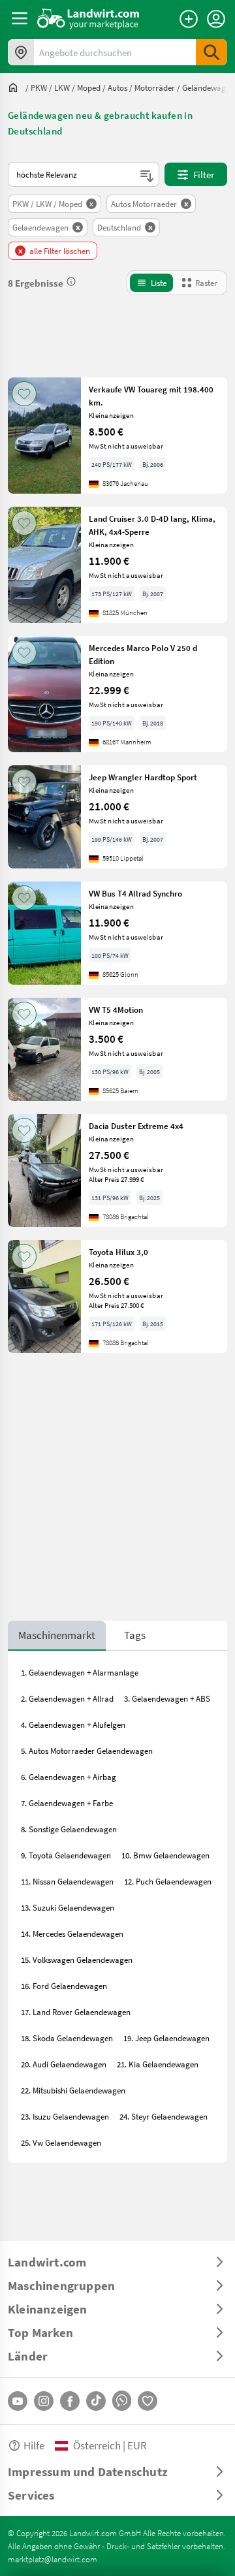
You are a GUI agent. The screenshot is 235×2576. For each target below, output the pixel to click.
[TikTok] (96, 2401)
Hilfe (34, 2445)
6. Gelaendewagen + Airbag (69, 1777)
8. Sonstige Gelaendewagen (69, 1829)
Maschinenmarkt (57, 1635)
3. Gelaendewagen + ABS (167, 1698)
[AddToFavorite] (24, 394)
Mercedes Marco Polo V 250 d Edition (143, 654)
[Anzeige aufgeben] (189, 19)
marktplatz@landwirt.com (53, 2559)
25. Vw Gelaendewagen (61, 2142)
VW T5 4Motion (116, 1010)
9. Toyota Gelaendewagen (66, 1855)
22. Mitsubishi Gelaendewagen (73, 2090)
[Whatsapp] (122, 2401)
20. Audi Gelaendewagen (64, 2064)
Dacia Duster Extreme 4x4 (136, 1126)
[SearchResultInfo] (71, 281)
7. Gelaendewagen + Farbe (67, 1803)
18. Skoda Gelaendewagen (67, 2038)
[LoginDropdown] (216, 19)
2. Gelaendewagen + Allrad (67, 1698)
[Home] (88, 18)
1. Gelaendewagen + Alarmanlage (80, 1672)
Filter (204, 174)
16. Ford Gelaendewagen (64, 1986)
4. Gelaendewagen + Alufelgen (73, 1725)
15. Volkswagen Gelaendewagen (77, 1960)
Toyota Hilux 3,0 (118, 1252)
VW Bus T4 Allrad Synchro (135, 893)
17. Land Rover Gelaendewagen (76, 2012)
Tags (135, 1635)
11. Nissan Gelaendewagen (67, 1881)
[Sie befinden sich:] (16, 87)
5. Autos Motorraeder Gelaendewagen (87, 1751)
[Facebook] (70, 2401)
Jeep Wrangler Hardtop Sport (143, 777)
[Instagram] (44, 2401)
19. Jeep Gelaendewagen (166, 2038)
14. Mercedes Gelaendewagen (72, 1933)
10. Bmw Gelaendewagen (165, 1855)
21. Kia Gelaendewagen (158, 2064)
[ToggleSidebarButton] (20, 18)
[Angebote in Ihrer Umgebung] (21, 52)
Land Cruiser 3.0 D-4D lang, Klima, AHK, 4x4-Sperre (152, 525)
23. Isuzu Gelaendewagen (65, 2116)
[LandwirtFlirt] (148, 2401)
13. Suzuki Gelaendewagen (68, 1907)
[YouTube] (18, 2401)
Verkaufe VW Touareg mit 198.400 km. (151, 396)
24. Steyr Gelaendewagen (164, 2116)
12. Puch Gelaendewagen (168, 1881)
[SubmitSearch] (211, 52)
